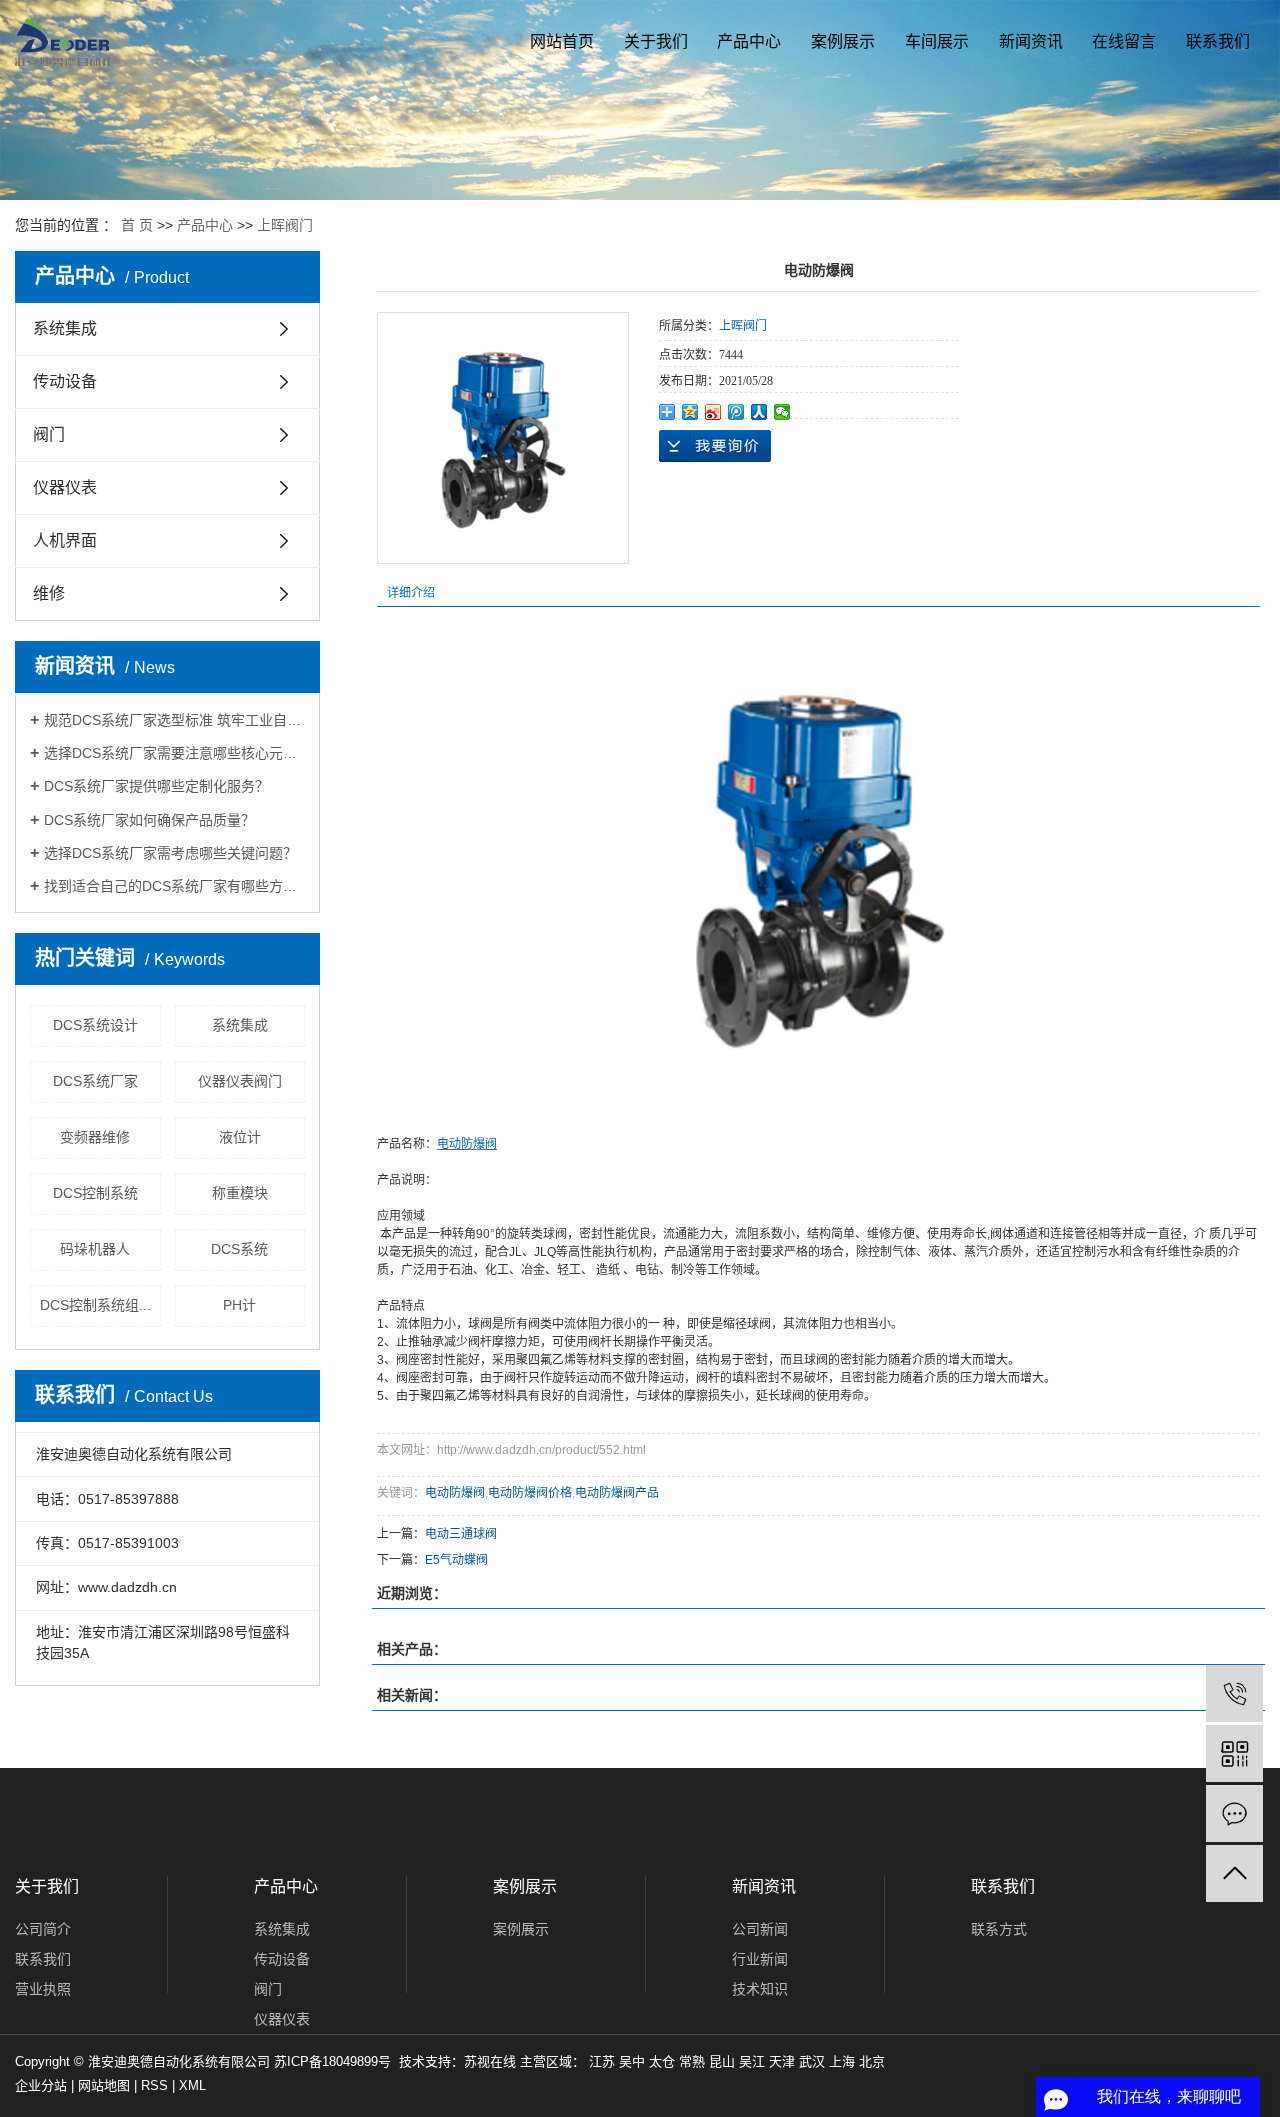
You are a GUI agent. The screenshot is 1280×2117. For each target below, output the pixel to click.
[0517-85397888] (1234, 1693)
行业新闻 (760, 1959)
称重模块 (240, 1193)
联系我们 (1218, 41)
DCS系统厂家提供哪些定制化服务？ (156, 786)
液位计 (240, 1137)
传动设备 (65, 381)
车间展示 (937, 41)
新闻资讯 (1031, 41)
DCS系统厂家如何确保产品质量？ (149, 820)
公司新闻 (760, 1929)
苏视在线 (490, 2061)
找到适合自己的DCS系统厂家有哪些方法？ (174, 886)
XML (192, 2085)
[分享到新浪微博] (713, 412)
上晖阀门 (285, 225)
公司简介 (43, 1929)
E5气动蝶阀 (456, 1560)
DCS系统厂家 (95, 1081)
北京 (872, 2061)
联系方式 (999, 1929)
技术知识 (760, 1989)
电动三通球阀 (461, 1534)
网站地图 (104, 2085)
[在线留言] (1234, 1813)
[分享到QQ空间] (690, 412)
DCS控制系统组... (95, 1305)
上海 (842, 2061)
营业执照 (43, 1989)
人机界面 (65, 540)
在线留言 (1124, 41)
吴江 (752, 2061)
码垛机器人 (95, 1249)
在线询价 (715, 446)
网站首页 (562, 41)
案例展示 (843, 41)
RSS (154, 2085)
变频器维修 (95, 1137)
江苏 (602, 2061)
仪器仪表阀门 (240, 1081)
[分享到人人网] (759, 412)
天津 (782, 2061)
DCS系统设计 (95, 1025)
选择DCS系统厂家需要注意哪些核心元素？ (174, 753)
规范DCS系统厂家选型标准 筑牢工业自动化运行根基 (174, 720)
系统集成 (65, 328)
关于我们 (656, 41)
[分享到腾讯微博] (736, 412)
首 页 (137, 225)
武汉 (812, 2061)
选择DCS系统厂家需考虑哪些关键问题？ (170, 853)
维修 (49, 593)
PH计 (239, 1305)
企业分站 (41, 2085)
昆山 (722, 2061)
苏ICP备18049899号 (332, 2061)
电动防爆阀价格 (530, 1493)
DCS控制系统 (95, 1193)
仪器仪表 (65, 487)
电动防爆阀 (455, 1493)
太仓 (662, 2061)
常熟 (692, 2061)
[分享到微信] (782, 412)
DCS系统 (239, 1249)
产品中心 (749, 41)
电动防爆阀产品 (617, 1493)
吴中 (632, 2061)
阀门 (49, 434)
